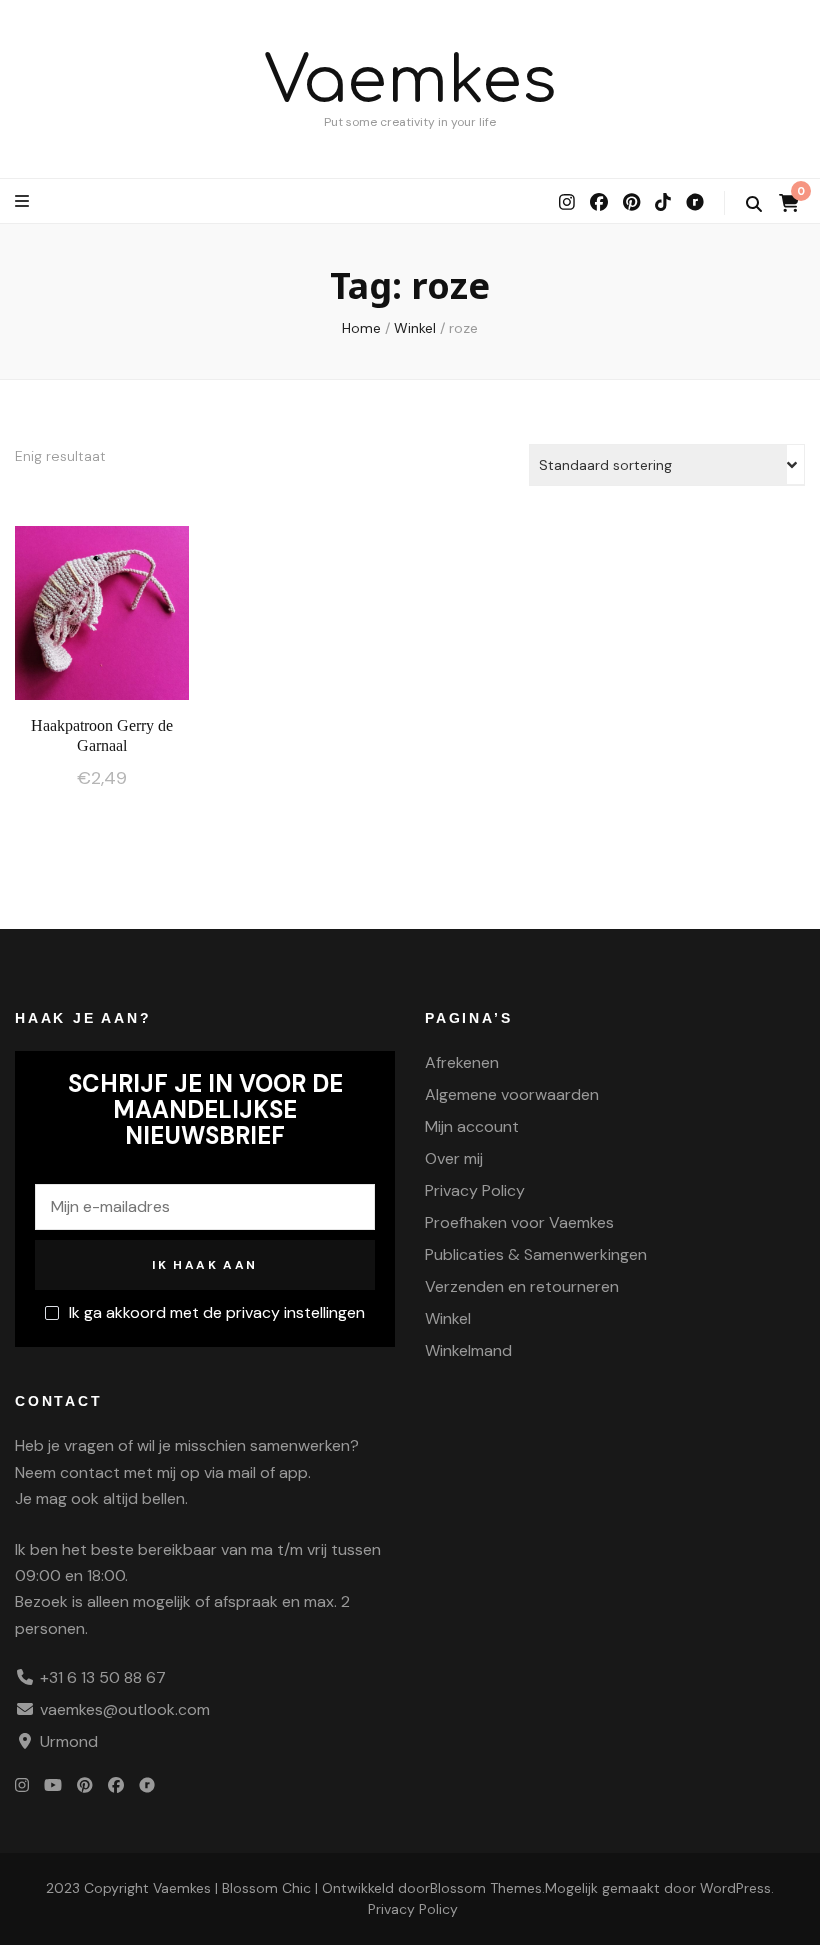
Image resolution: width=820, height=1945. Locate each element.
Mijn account (472, 1126)
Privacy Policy (475, 1190)
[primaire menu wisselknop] (24, 201)
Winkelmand (468, 1350)
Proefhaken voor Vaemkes (519, 1222)
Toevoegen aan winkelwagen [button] (102, 607)
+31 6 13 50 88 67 (103, 1677)
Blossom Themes (486, 1888)
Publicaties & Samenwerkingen (536, 1254)
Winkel (448, 1318)
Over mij (454, 1158)
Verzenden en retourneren (522, 1286)
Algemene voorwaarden (512, 1094)
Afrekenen (462, 1062)
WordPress (735, 1888)
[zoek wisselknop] (754, 204)
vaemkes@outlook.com (125, 1709)
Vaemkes (410, 81)
